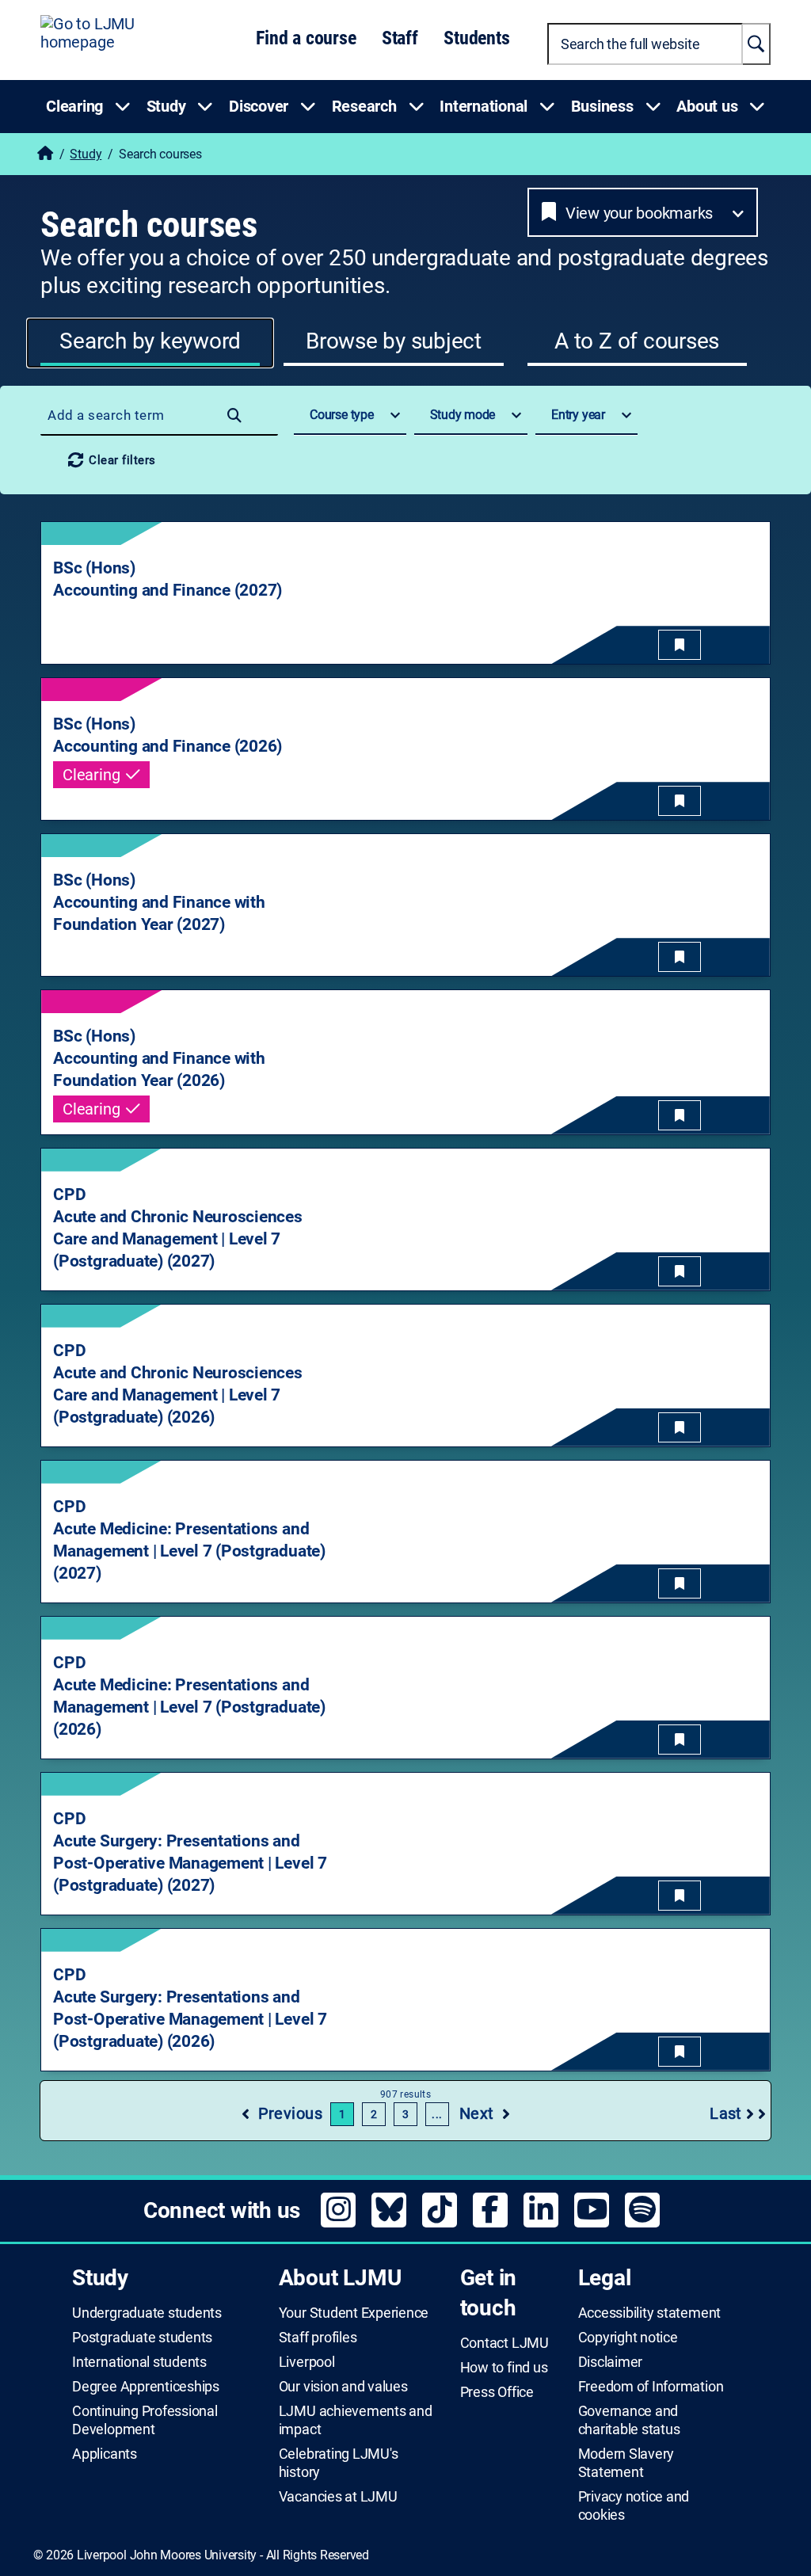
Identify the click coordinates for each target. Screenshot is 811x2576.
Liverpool (307, 2362)
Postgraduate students (142, 2338)
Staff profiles (318, 2338)
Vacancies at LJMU (338, 2497)
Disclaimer (611, 2362)
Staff (400, 38)
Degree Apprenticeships (146, 2387)
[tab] (150, 343)
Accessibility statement (649, 2313)
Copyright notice (628, 2338)
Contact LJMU (504, 2343)
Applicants (105, 2454)
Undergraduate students (147, 2313)
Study (86, 154)
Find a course (306, 38)
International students (139, 2362)
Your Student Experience (354, 2313)
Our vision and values (343, 2387)
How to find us (504, 2368)
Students (476, 38)
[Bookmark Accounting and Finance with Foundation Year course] (680, 957)
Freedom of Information (651, 2387)
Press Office (497, 2392)
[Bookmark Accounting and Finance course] (680, 645)
